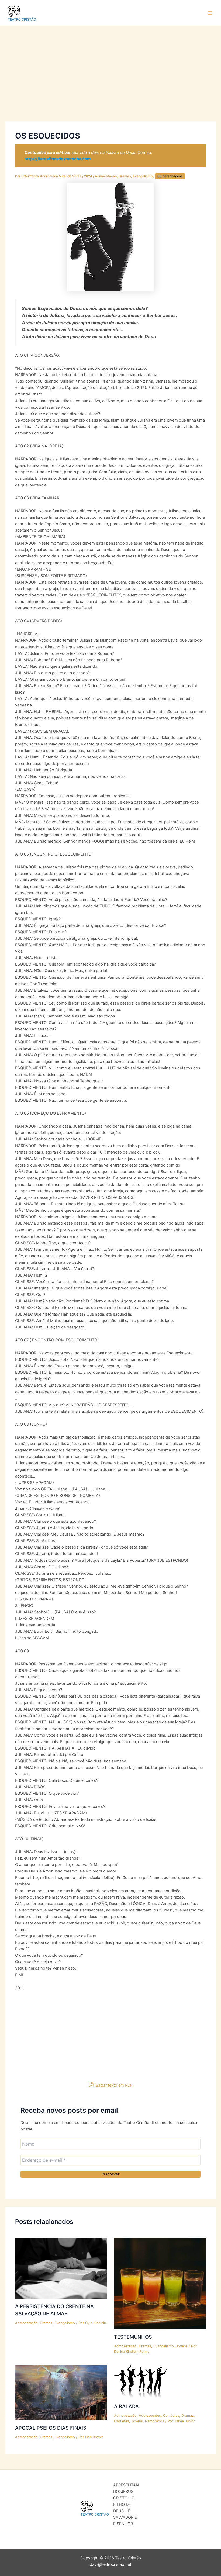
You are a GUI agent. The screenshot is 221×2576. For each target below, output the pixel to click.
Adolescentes (150, 2416)
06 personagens (170, 176)
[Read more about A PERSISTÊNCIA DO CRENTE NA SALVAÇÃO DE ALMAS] (61, 2268)
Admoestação (106, 176)
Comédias (171, 2416)
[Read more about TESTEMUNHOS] (160, 2283)
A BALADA (126, 2406)
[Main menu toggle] (210, 13)
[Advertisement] (110, 82)
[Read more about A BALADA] (141, 2382)
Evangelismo (143, 176)
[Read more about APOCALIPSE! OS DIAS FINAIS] (61, 2393)
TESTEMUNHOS (133, 2337)
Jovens (182, 2346)
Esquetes (122, 2421)
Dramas (125, 176)
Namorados (155, 2421)
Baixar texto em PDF (114, 2085)
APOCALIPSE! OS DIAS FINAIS (51, 2428)
